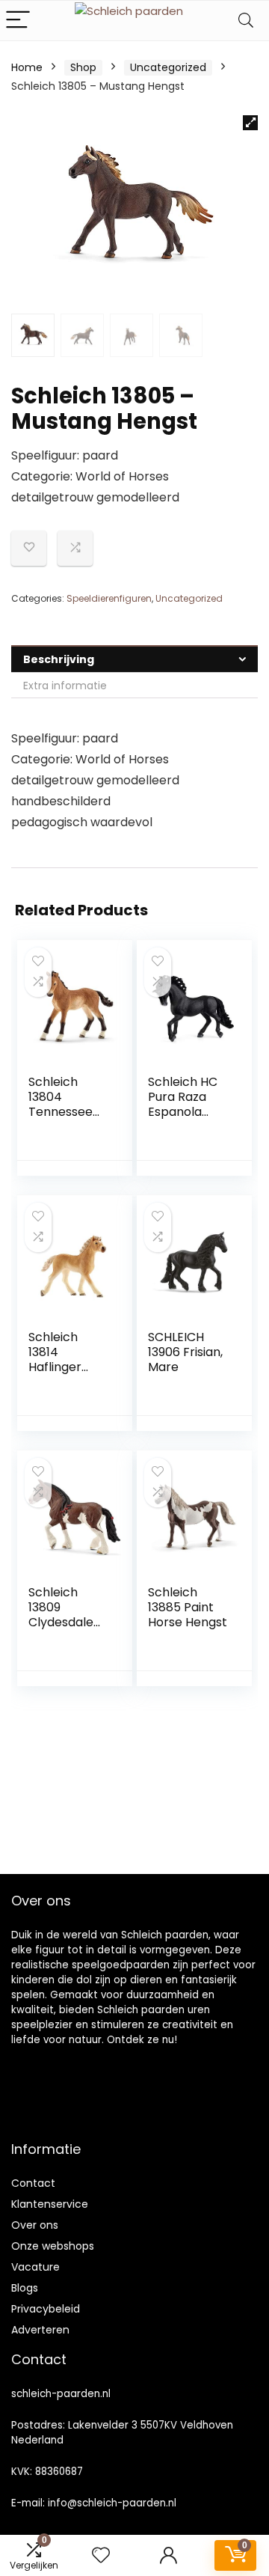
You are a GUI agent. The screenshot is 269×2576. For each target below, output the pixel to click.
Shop (83, 67)
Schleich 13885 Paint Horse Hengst (188, 1607)
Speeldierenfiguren (109, 598)
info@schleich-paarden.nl (112, 2503)
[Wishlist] (101, 2555)
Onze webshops (53, 2246)
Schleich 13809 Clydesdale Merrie (61, 1615)
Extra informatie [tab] (65, 686)
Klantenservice (50, 2204)
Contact (33, 2183)
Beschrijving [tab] (59, 659)
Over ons (35, 2225)
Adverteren (40, 2330)
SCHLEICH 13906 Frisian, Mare (185, 1352)
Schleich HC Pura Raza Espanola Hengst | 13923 (183, 1112)
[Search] (246, 21)
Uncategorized (168, 67)
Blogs (25, 2288)
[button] (250, 123)
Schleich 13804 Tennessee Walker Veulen (61, 1112)
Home (27, 67)
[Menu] (18, 21)
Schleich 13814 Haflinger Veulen (55, 1359)
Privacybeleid (46, 2309)
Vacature (35, 2267)
